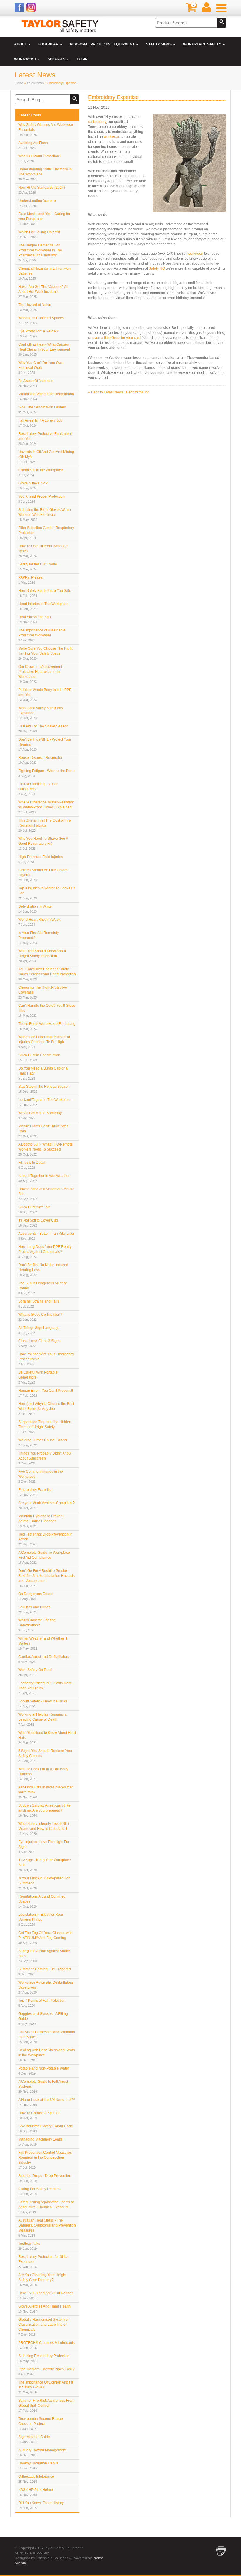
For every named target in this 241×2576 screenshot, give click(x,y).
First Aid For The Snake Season (43, 729)
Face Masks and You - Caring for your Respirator (44, 219)
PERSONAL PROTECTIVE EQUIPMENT (103, 44)
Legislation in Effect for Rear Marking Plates (41, 1919)
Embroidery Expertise (35, 1492)
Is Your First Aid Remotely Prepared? (39, 938)
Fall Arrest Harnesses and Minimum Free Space (47, 2037)
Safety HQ (157, 268)
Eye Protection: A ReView (38, 334)
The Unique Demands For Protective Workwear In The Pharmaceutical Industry (40, 253)
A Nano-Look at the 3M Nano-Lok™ (47, 2102)
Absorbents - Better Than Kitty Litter (46, 1236)
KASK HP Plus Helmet (36, 2492)
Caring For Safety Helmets (39, 2191)
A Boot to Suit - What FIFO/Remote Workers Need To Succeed (45, 1149)
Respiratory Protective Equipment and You (45, 439)
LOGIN (82, 59)
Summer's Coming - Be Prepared (45, 1972)
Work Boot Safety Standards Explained (41, 713)
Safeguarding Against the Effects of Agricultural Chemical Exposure (46, 2207)
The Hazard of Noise (35, 307)
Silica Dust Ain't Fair (34, 1210)
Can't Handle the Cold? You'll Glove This (47, 1010)
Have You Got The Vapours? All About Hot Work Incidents (43, 292)
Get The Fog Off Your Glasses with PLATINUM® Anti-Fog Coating (45, 1938)
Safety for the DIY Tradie (38, 567)
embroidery (97, 122)
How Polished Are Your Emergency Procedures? (46, 1359)
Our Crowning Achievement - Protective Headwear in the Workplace (41, 674)
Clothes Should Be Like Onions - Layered (44, 875)
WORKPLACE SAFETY (202, 44)
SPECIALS (57, 59)
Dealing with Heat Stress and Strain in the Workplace (47, 2055)
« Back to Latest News (106, 392)
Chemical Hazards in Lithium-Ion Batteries (44, 273)
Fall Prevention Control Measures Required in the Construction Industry (45, 2160)
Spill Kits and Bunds (34, 1609)
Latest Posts (30, 115)
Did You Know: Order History (41, 2505)
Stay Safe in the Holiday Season (44, 1089)
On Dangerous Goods (36, 1596)
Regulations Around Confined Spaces (42, 1901)
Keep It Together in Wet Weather (44, 1178)
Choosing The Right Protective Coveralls (43, 992)
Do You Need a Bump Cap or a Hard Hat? (43, 1073)
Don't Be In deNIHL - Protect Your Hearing (45, 744)
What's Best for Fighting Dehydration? (37, 1625)
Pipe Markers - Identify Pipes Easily (46, 2371)
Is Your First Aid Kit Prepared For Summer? (44, 1883)
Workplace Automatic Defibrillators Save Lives (46, 1987)
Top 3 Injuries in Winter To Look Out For (46, 893)
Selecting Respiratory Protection (44, 2358)
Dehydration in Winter (36, 909)
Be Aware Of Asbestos (36, 383)
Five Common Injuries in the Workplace (41, 1476)
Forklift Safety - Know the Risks (43, 1704)
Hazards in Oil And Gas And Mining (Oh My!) (46, 457)
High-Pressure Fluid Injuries (41, 859)
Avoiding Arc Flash (33, 145)
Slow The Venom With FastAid (42, 410)
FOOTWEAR (49, 44)
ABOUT (21, 44)
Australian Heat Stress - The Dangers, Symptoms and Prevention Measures (47, 2228)
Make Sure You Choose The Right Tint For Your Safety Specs (45, 653)
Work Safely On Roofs (36, 1672)
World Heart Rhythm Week (39, 922)
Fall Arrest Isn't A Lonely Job (40, 423)
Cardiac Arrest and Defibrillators (44, 1659)
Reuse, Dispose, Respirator (40, 760)
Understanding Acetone (37, 203)
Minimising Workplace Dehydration (46, 396)
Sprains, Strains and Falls (39, 1304)
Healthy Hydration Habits (38, 2466)
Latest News (35, 83)
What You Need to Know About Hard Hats (47, 1738)
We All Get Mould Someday (40, 1115)
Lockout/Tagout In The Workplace (45, 1102)
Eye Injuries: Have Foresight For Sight (44, 1847)
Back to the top (138, 392)
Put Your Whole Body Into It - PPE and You (45, 695)
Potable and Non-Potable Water (44, 2071)
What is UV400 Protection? (40, 158)
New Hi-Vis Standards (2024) (42, 190)
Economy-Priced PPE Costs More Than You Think (45, 1688)
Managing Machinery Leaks (40, 2142)
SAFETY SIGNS (159, 44)
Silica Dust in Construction (39, 1058)
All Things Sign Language (39, 1330)
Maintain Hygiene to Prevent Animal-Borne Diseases (41, 1521)
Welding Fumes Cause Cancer (43, 1442)
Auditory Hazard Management (42, 2452)
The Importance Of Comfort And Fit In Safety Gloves (46, 2387)
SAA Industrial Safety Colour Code (46, 2129)
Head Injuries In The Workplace (43, 606)
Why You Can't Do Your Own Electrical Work (41, 368)
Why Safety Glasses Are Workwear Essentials (46, 130)
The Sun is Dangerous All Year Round (43, 1288)
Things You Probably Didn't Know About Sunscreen (45, 1458)
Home (20, 83)
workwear (111, 137)
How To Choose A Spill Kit (39, 2115)
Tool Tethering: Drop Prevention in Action (45, 1539)
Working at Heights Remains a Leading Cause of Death (42, 1719)
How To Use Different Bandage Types (43, 551)
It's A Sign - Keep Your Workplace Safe (45, 1865)
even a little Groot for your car (116, 338)
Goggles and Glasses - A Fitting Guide (43, 2019)
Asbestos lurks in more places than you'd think (46, 1792)
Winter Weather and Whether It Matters (43, 1643)
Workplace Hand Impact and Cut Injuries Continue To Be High (44, 1042)
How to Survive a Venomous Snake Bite (46, 1194)
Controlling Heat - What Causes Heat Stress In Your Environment (44, 349)
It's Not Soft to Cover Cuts (38, 1223)
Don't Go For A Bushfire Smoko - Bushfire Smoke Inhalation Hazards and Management (46, 1578)
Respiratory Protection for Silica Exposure (43, 2262)
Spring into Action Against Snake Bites (44, 1956)
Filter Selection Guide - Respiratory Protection (46, 533)
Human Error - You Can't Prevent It (46, 1393)
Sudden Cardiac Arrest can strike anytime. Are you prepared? (44, 1810)
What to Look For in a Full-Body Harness (43, 1774)
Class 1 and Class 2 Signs (39, 1343)
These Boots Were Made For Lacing (47, 1026)
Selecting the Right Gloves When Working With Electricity (45, 515)
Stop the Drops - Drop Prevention (45, 2178)
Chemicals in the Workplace (41, 472)
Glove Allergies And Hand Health (44, 2309)
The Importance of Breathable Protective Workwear (42, 635)
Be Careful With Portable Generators (38, 1377)
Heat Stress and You (35, 619)
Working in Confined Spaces (41, 320)
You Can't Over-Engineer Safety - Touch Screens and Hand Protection (47, 974)
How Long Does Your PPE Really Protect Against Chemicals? (45, 1252)
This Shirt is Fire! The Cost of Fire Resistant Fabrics (45, 825)
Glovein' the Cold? (33, 486)
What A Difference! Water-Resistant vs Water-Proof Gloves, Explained (46, 807)
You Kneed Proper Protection (41, 499)
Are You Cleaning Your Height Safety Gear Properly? (42, 2280)
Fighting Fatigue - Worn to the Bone (46, 773)
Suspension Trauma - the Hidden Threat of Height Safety (45, 1427)
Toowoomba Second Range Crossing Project (41, 2424)
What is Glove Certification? (40, 1317)
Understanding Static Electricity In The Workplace (45, 174)
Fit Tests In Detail (32, 1165)
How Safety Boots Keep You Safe (45, 593)
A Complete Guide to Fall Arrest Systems (43, 2086)
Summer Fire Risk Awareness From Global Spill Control (46, 2405)
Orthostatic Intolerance (36, 2479)
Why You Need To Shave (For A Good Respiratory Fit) (43, 843)
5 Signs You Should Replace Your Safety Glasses (45, 1756)
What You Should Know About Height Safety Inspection (42, 956)
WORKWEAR (26, 59)
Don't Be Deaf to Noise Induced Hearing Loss (43, 1270)
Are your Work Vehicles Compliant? (46, 1505)
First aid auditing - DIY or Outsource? (38, 789)
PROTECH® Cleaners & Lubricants (46, 2345)
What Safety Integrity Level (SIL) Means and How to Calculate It (44, 1828)
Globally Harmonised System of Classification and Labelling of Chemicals (43, 2327)
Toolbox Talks (29, 2246)
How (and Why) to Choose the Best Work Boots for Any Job (46, 1409)
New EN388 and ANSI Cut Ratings (46, 2295)
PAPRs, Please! (31, 580)
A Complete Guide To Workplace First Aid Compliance (44, 1557)
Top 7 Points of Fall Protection (42, 2003)
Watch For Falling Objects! (39, 234)
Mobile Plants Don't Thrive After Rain (43, 1131)
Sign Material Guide (34, 2439)
